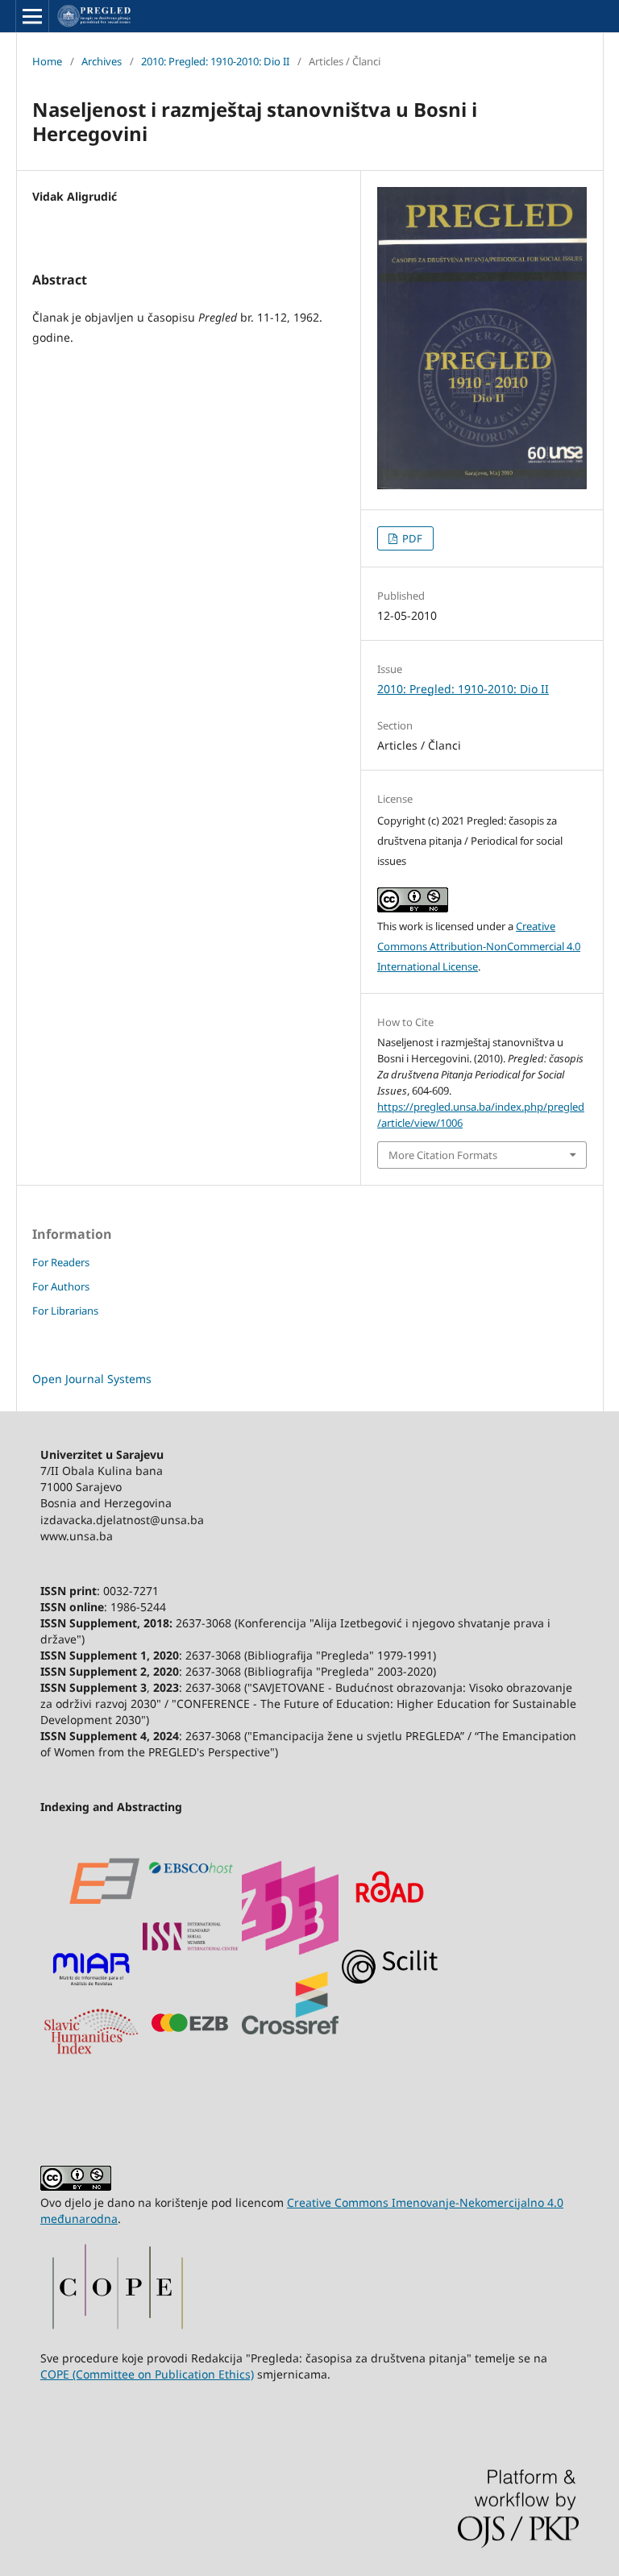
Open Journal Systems (92, 1379)
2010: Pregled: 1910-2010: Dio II (215, 61)
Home (47, 61)
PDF (411, 538)
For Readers (61, 1262)
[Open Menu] (32, 16)
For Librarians (65, 1311)
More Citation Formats (443, 1155)
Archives (102, 61)
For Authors (61, 1286)
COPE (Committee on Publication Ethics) (147, 2374)
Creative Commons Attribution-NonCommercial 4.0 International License (479, 946)
